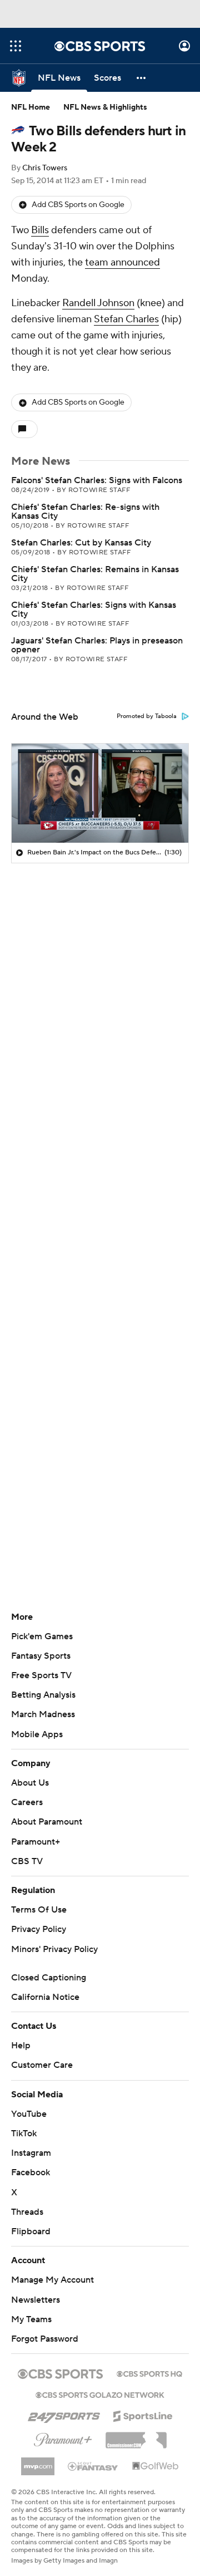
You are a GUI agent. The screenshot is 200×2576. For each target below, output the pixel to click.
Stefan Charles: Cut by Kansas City (81, 543)
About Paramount (47, 1822)
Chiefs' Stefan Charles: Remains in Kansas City (95, 574)
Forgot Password (45, 2339)
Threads (27, 2212)
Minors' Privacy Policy (54, 1949)
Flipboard (31, 2231)
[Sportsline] (143, 2415)
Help (21, 2046)
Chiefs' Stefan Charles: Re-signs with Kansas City (85, 512)
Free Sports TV (41, 1675)
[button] (16, 46)
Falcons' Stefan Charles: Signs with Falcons (97, 480)
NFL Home (31, 107)
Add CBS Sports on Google (78, 205)
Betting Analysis (43, 1695)
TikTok (24, 2133)
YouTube (29, 2114)
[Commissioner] (136, 2436)
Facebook (31, 2172)
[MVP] (38, 2462)
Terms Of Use (39, 1910)
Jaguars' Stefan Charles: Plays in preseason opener (97, 645)
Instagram (31, 2153)
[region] (100, 793)
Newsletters (36, 2300)
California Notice (45, 1997)
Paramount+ (36, 1842)
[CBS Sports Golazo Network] (100, 2394)
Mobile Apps (37, 1734)
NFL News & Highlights (105, 107)
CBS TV (27, 1861)
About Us (30, 1783)
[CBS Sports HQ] (149, 2373)
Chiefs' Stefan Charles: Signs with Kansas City (94, 609)
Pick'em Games (42, 1636)
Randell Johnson (98, 303)
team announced (122, 262)
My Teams (31, 2319)
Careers (27, 1802)
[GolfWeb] (156, 2466)
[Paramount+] (63, 2437)
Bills (40, 230)
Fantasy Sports (41, 1656)
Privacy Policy (39, 1929)
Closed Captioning (49, 1978)
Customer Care (42, 2065)
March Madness (43, 1714)
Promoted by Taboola (147, 716)
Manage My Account (52, 2280)
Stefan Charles (126, 319)
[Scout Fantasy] (93, 2466)
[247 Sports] (64, 2414)
